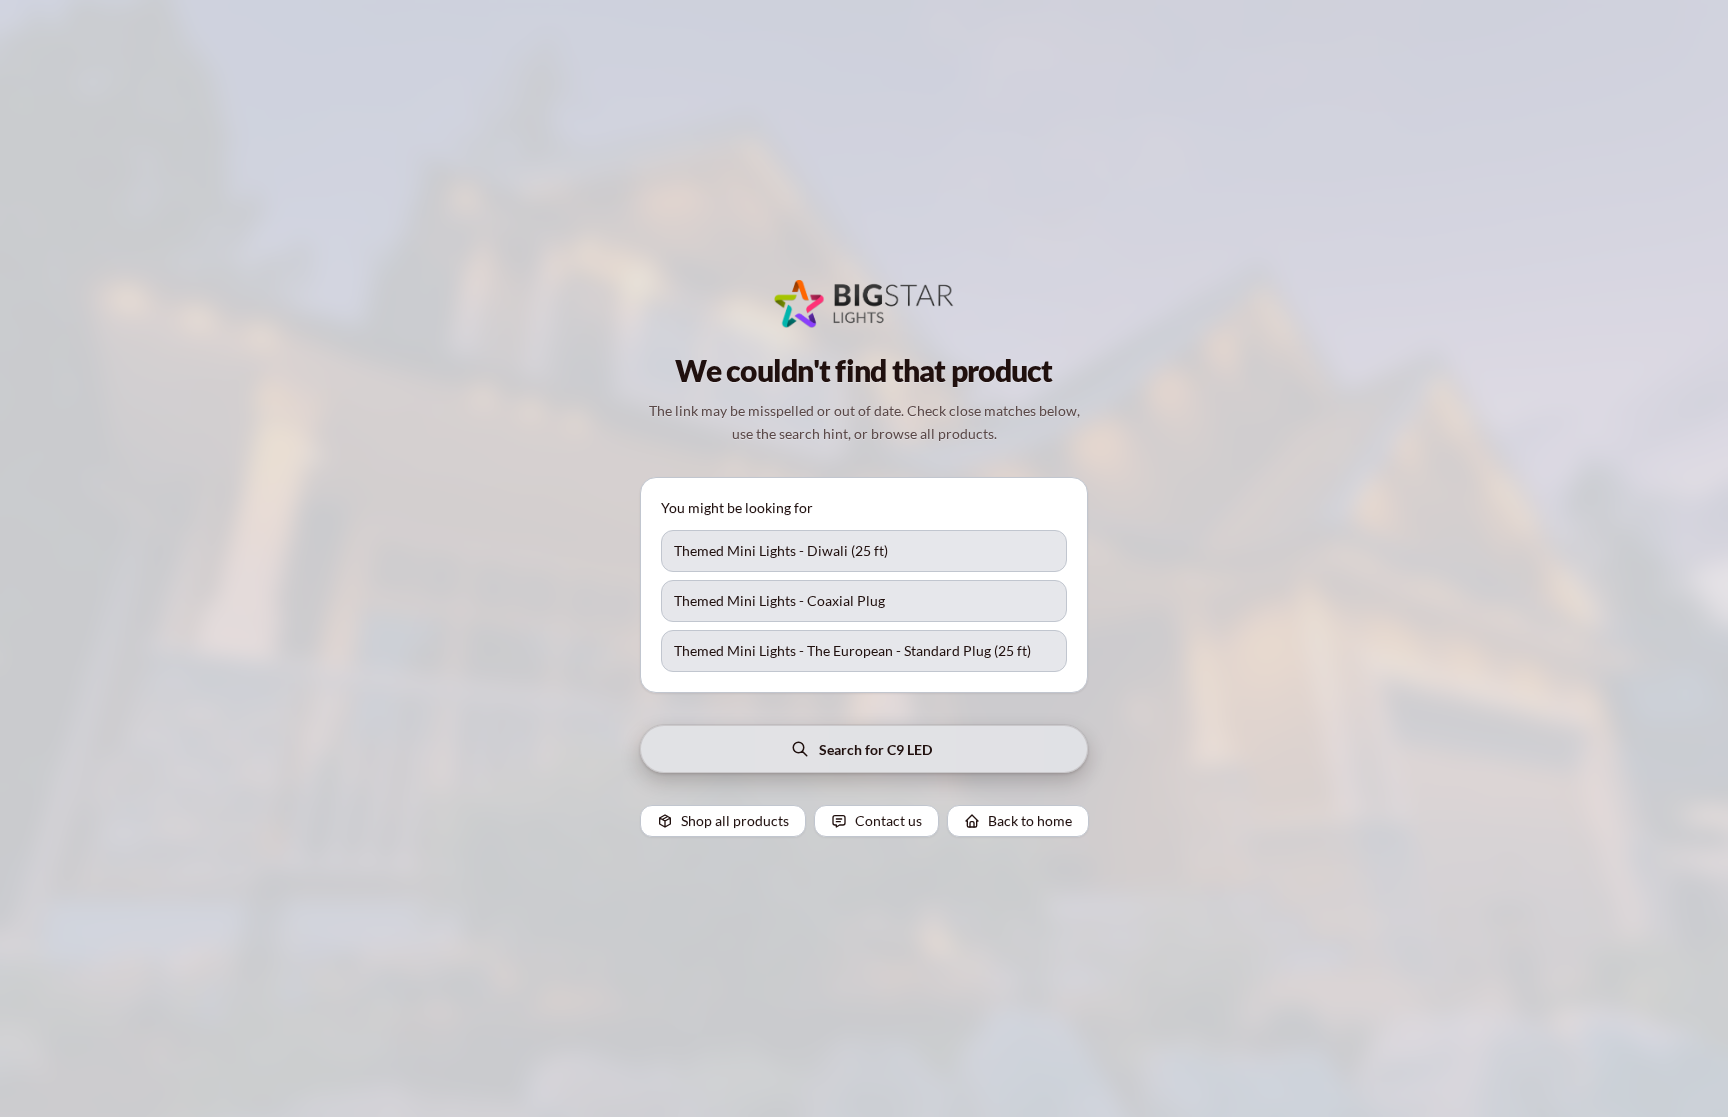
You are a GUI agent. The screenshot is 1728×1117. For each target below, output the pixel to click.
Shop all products (735, 820)
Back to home (1030, 820)
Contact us (888, 820)
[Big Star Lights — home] (864, 304)
